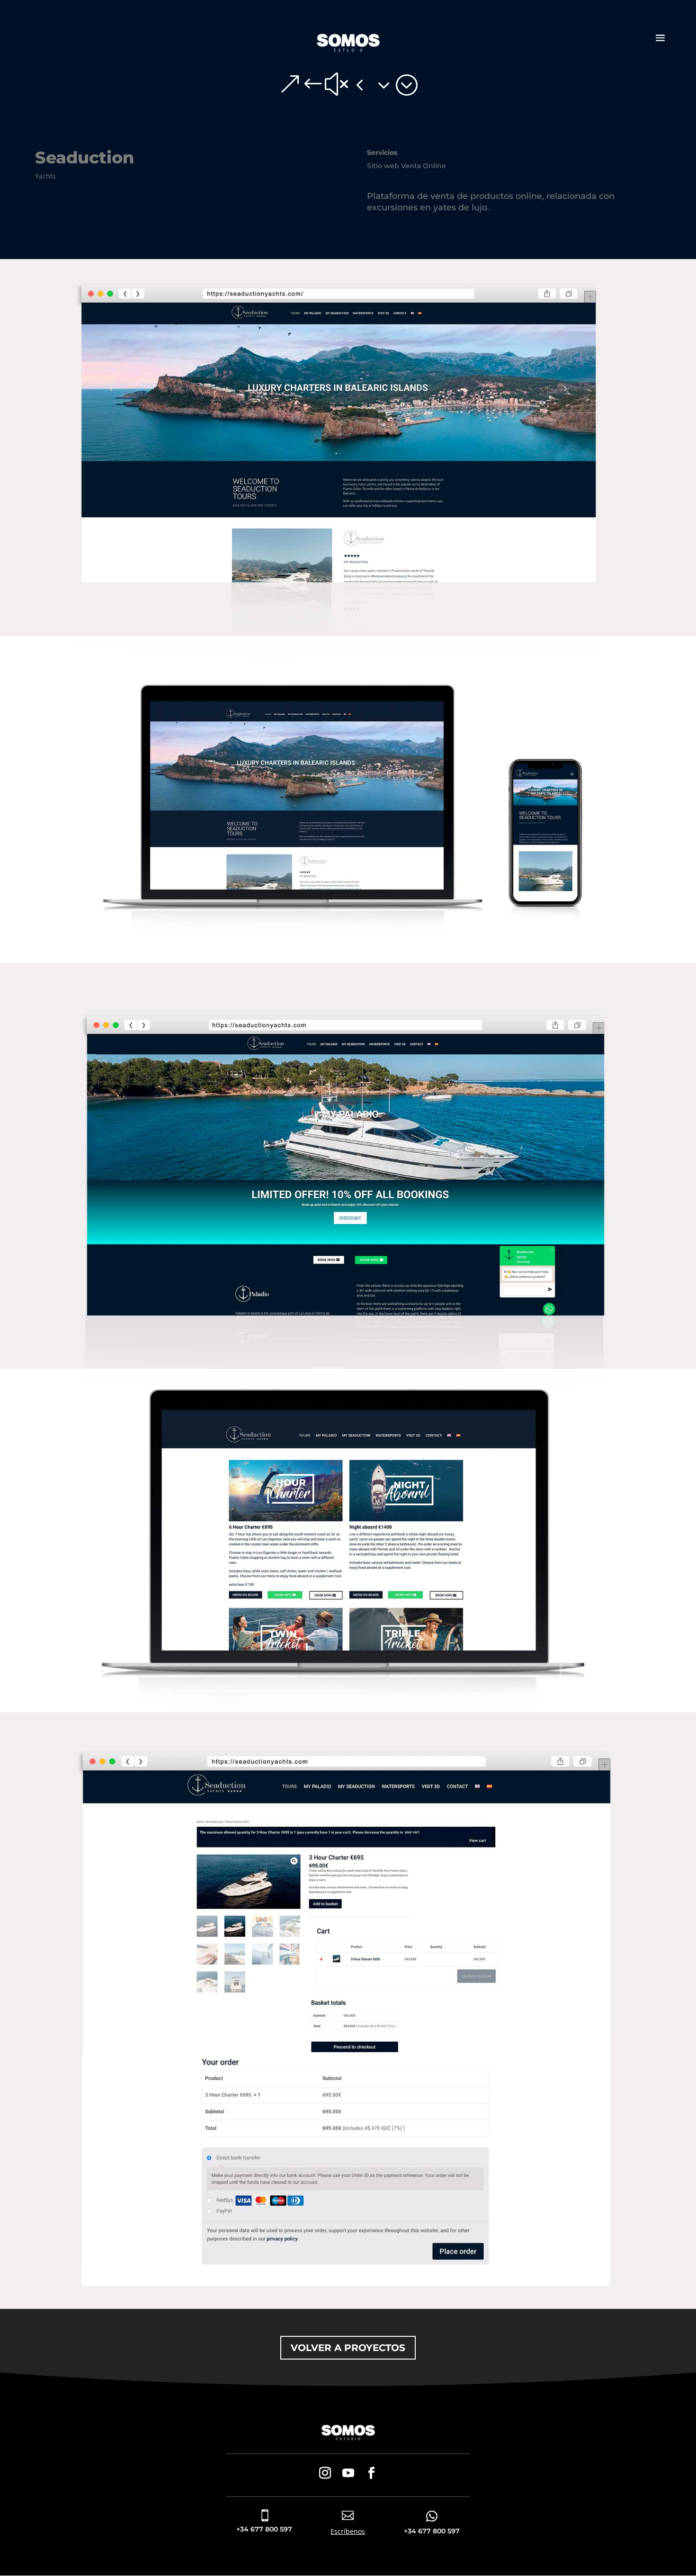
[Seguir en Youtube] (348, 2473)
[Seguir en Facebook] (371, 2473)
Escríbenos (348, 2531)
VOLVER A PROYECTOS (348, 2348)
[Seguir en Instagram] (325, 2473)
